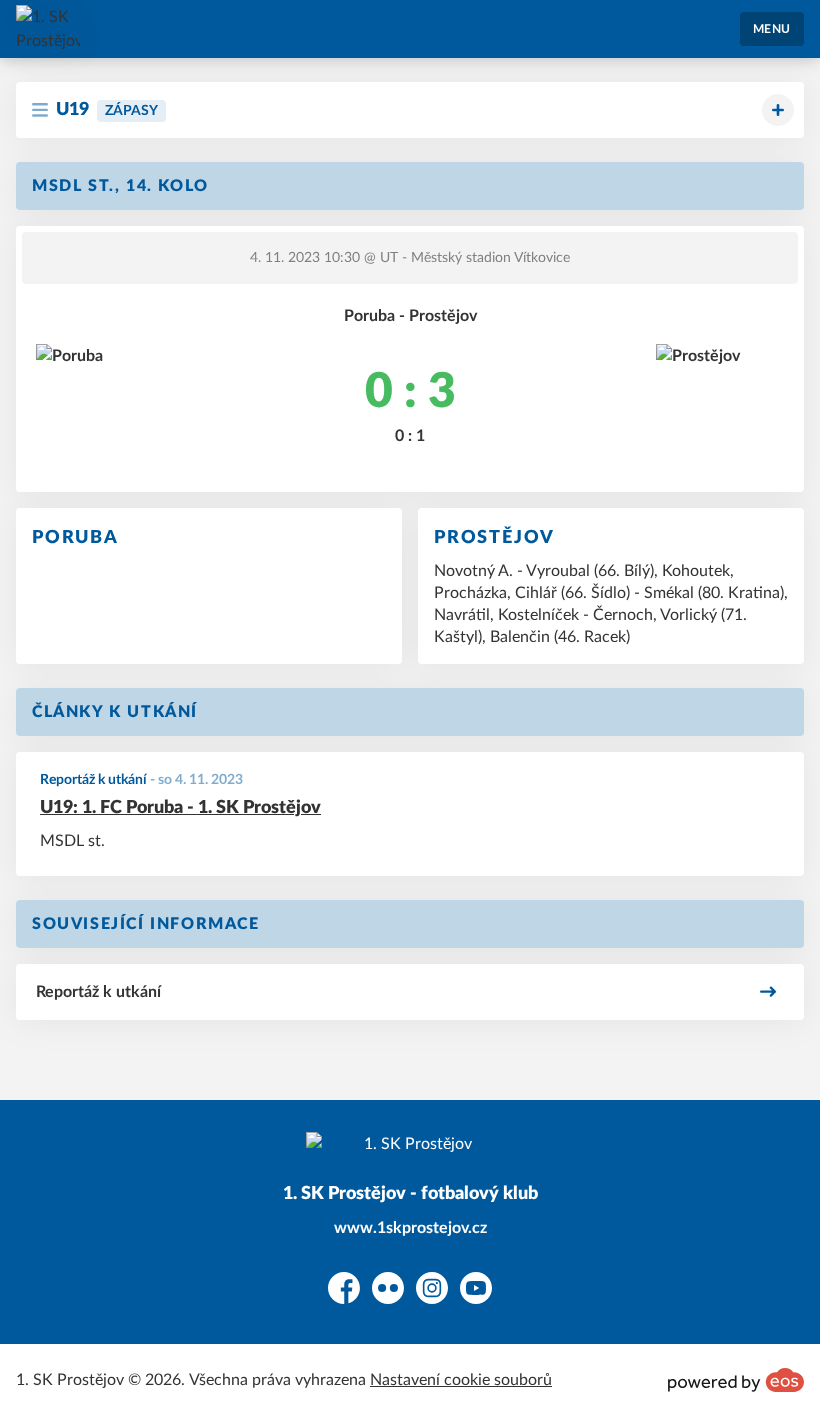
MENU (772, 29)
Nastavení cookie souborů (461, 1380)
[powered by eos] (736, 1380)
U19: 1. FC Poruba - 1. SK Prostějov (180, 808)
